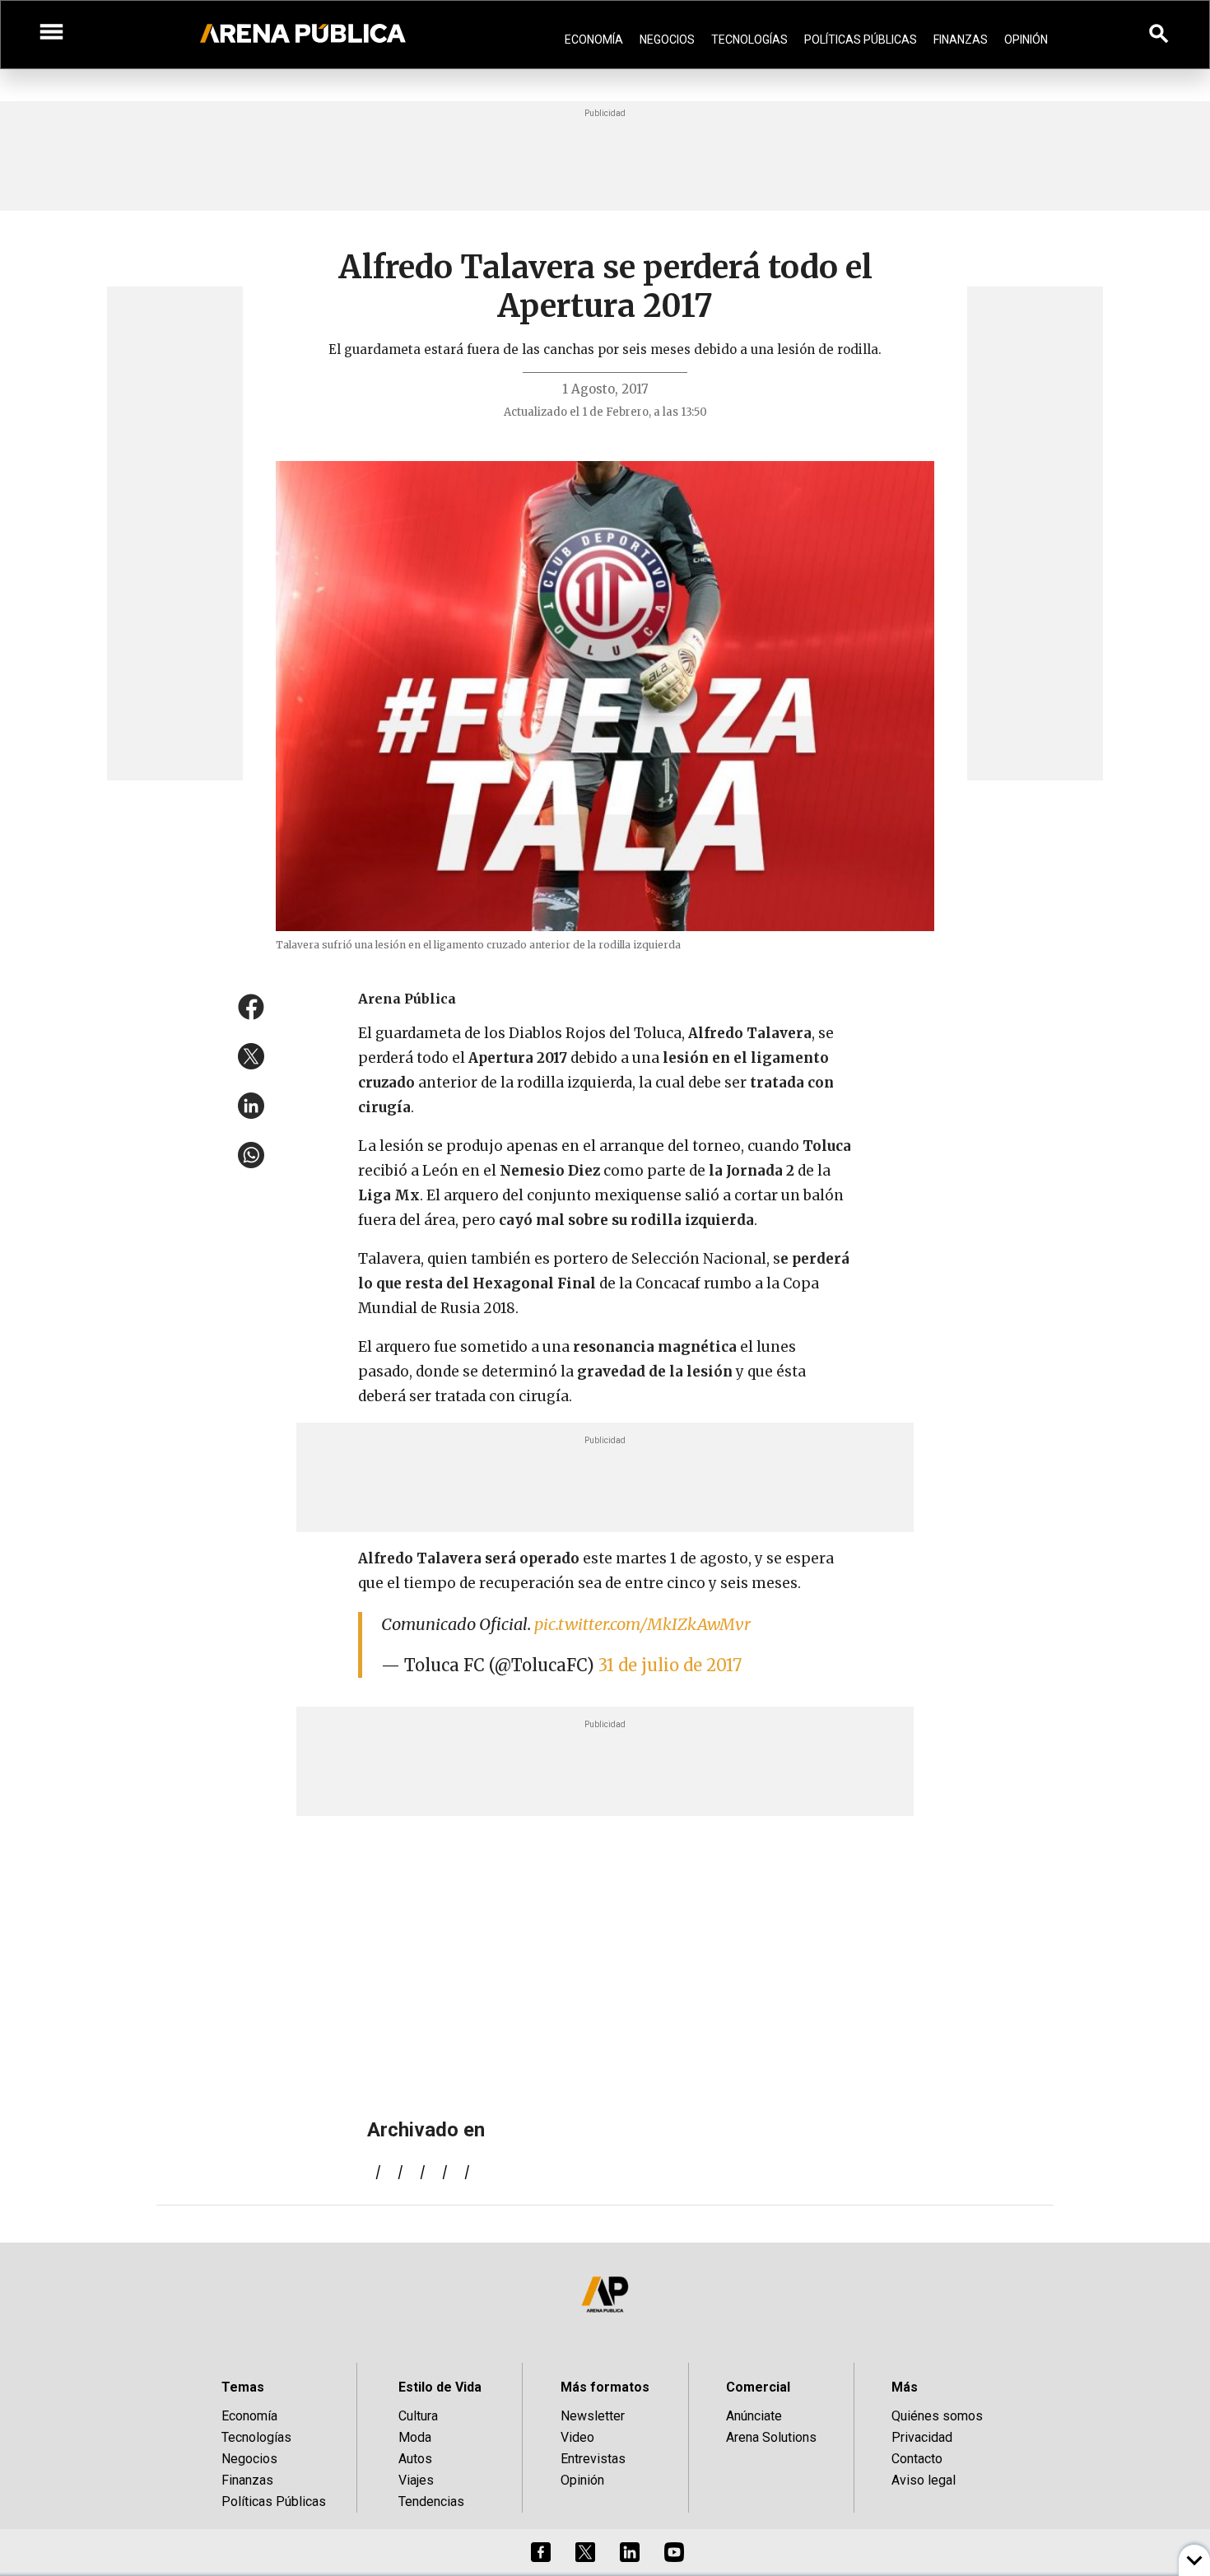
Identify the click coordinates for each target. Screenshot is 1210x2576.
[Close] (705, 1163)
